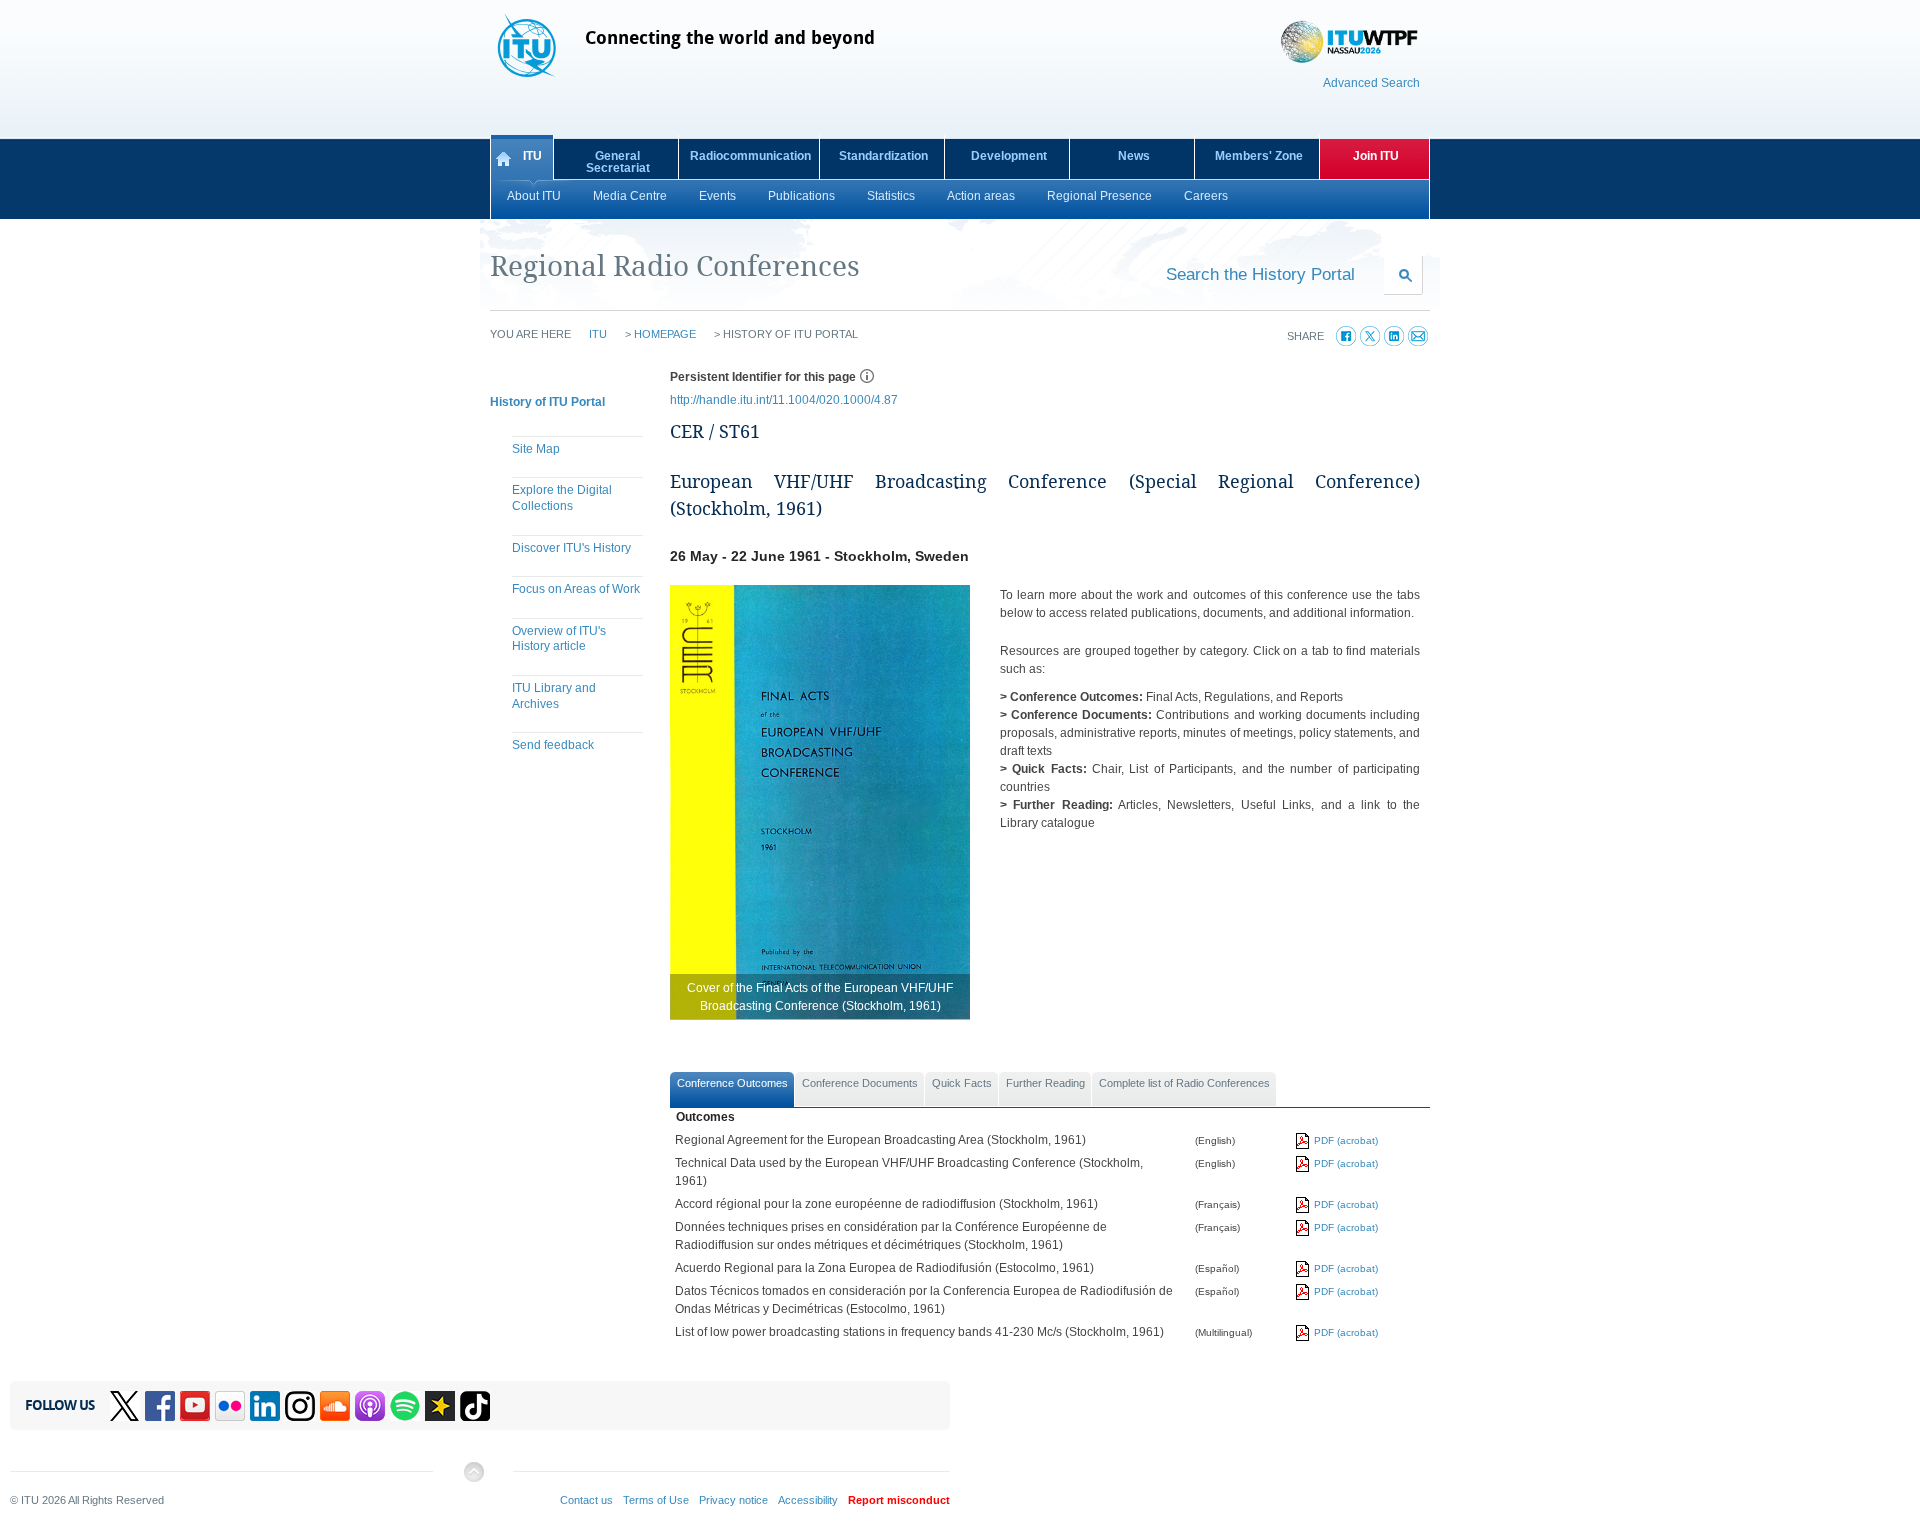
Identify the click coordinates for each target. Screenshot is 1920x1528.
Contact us (586, 1500)
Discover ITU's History (571, 548)
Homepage (665, 334)
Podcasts (370, 1406)
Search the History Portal (1260, 274)
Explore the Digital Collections (562, 498)
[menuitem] (570, 452)
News (1134, 156)
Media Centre (630, 196)
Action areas (981, 196)
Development (1009, 156)
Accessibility (808, 1500)
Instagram (300, 1406)
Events (717, 196)
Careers (1206, 196)
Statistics (891, 196)
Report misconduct (899, 1500)
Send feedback (553, 745)
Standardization (883, 156)
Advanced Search (1371, 83)
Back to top (473, 1479)
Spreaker (440, 1406)
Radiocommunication (750, 156)
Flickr (230, 1406)
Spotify (405, 1406)
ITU (532, 156)
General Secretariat (618, 162)
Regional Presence (1099, 196)
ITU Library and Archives (554, 696)
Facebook (160, 1406)
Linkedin (265, 1406)
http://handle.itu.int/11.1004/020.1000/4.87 (784, 400)
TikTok (475, 1406)
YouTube (195, 1406)
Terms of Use (656, 1500)
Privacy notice (733, 1500)
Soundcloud (335, 1406)
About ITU (534, 196)
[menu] (570, 600)
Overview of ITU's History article (559, 639)
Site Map (536, 449)
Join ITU (1376, 156)
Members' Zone (1259, 156)
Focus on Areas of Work (576, 589)
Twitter (125, 1406)
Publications (801, 196)
